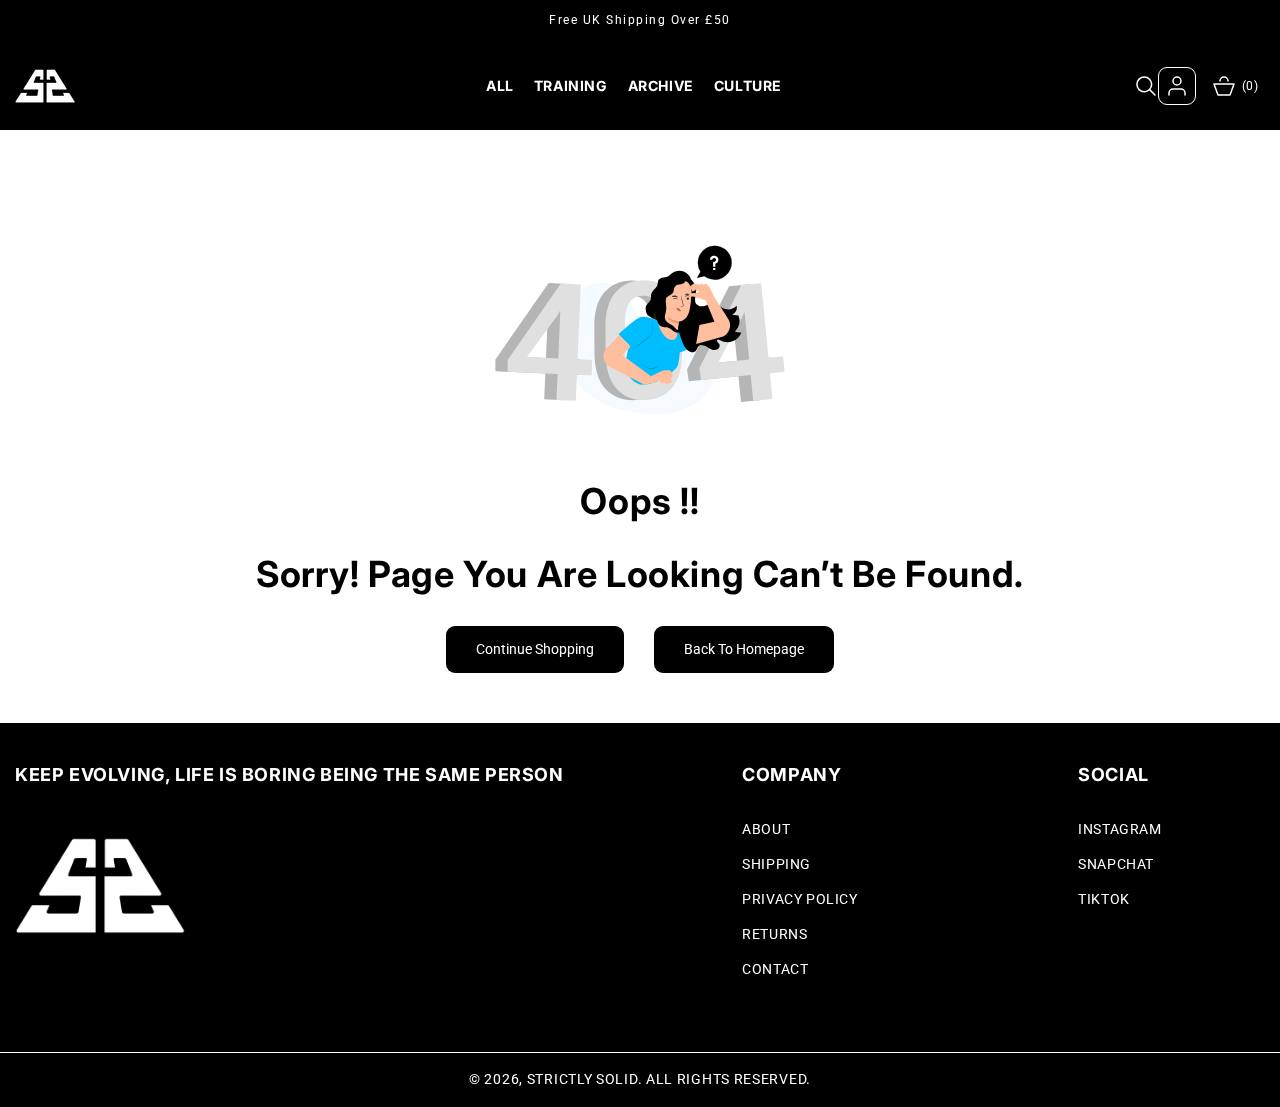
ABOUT (766, 829)
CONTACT (775, 969)
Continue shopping (535, 649)
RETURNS (774, 934)
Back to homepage (744, 649)
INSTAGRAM (1119, 829)
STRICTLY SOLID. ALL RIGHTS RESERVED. (669, 1079)
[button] (1146, 86)
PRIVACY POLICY (799, 899)
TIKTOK (1104, 899)
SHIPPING (776, 864)
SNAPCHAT (1116, 864)
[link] (92, 980)
